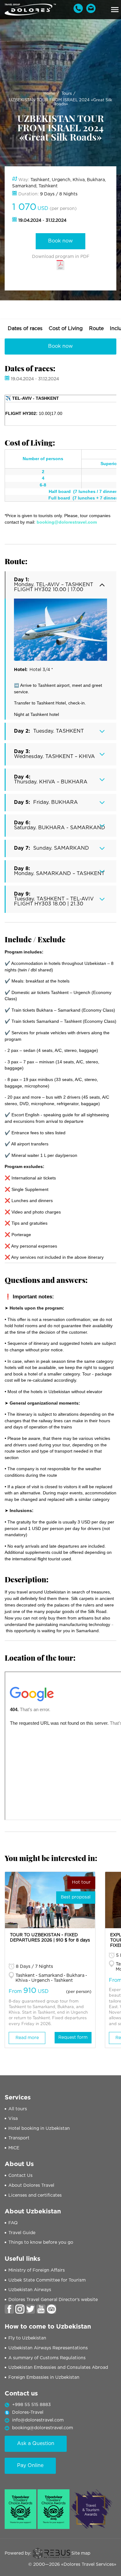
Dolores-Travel (28, 2413)
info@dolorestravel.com (38, 2420)
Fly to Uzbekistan (27, 2338)
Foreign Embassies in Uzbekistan (44, 2378)
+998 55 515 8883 (31, 2405)
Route (96, 329)
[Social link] (9, 2309)
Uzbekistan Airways (30, 2290)
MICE (14, 2148)
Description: (27, 1579)
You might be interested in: (51, 1858)
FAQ (13, 2223)
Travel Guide (22, 2233)
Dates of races (25, 329)
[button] (115, 10)
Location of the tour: (40, 1658)
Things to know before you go (41, 2243)
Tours (67, 94)
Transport (19, 2138)
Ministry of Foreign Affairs (37, 2270)
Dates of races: (30, 368)
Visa (13, 2119)
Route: (16, 561)
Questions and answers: (46, 1280)
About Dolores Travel (31, 2186)
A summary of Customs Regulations (47, 2358)
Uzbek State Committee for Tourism (47, 2280)
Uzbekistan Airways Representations (48, 2348)
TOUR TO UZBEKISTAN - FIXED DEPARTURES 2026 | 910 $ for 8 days (50, 1938)
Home (49, 94)
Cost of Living (66, 329)
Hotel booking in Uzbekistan (39, 2129)
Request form (73, 2038)
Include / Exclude (35, 939)
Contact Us (20, 2176)
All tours (18, 2109)
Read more (27, 2038)
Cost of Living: (30, 442)
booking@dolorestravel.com (43, 2428)
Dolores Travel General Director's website (53, 2300)
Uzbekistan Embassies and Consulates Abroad (58, 2368)
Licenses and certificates (35, 2195)
